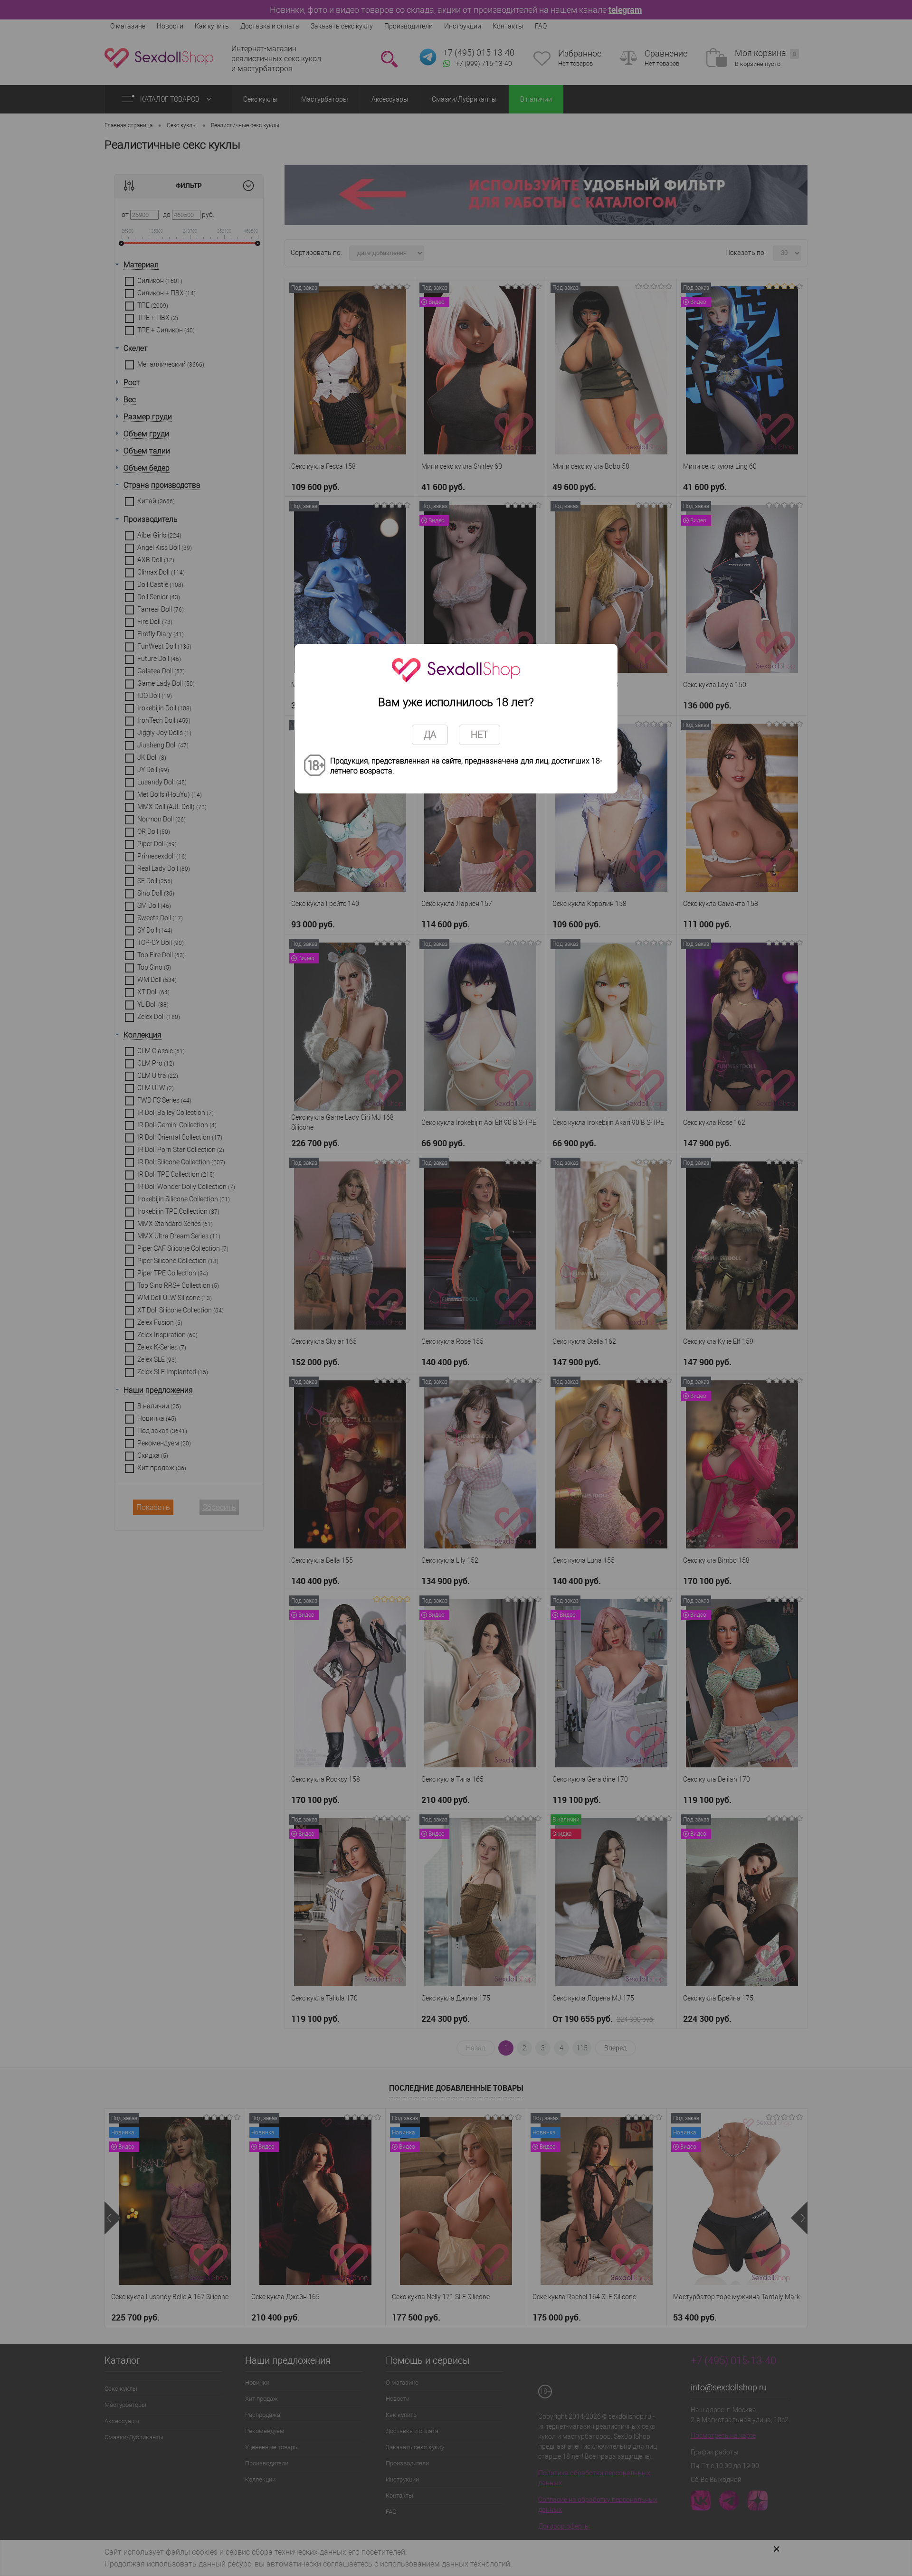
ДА (430, 735)
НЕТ (480, 735)
